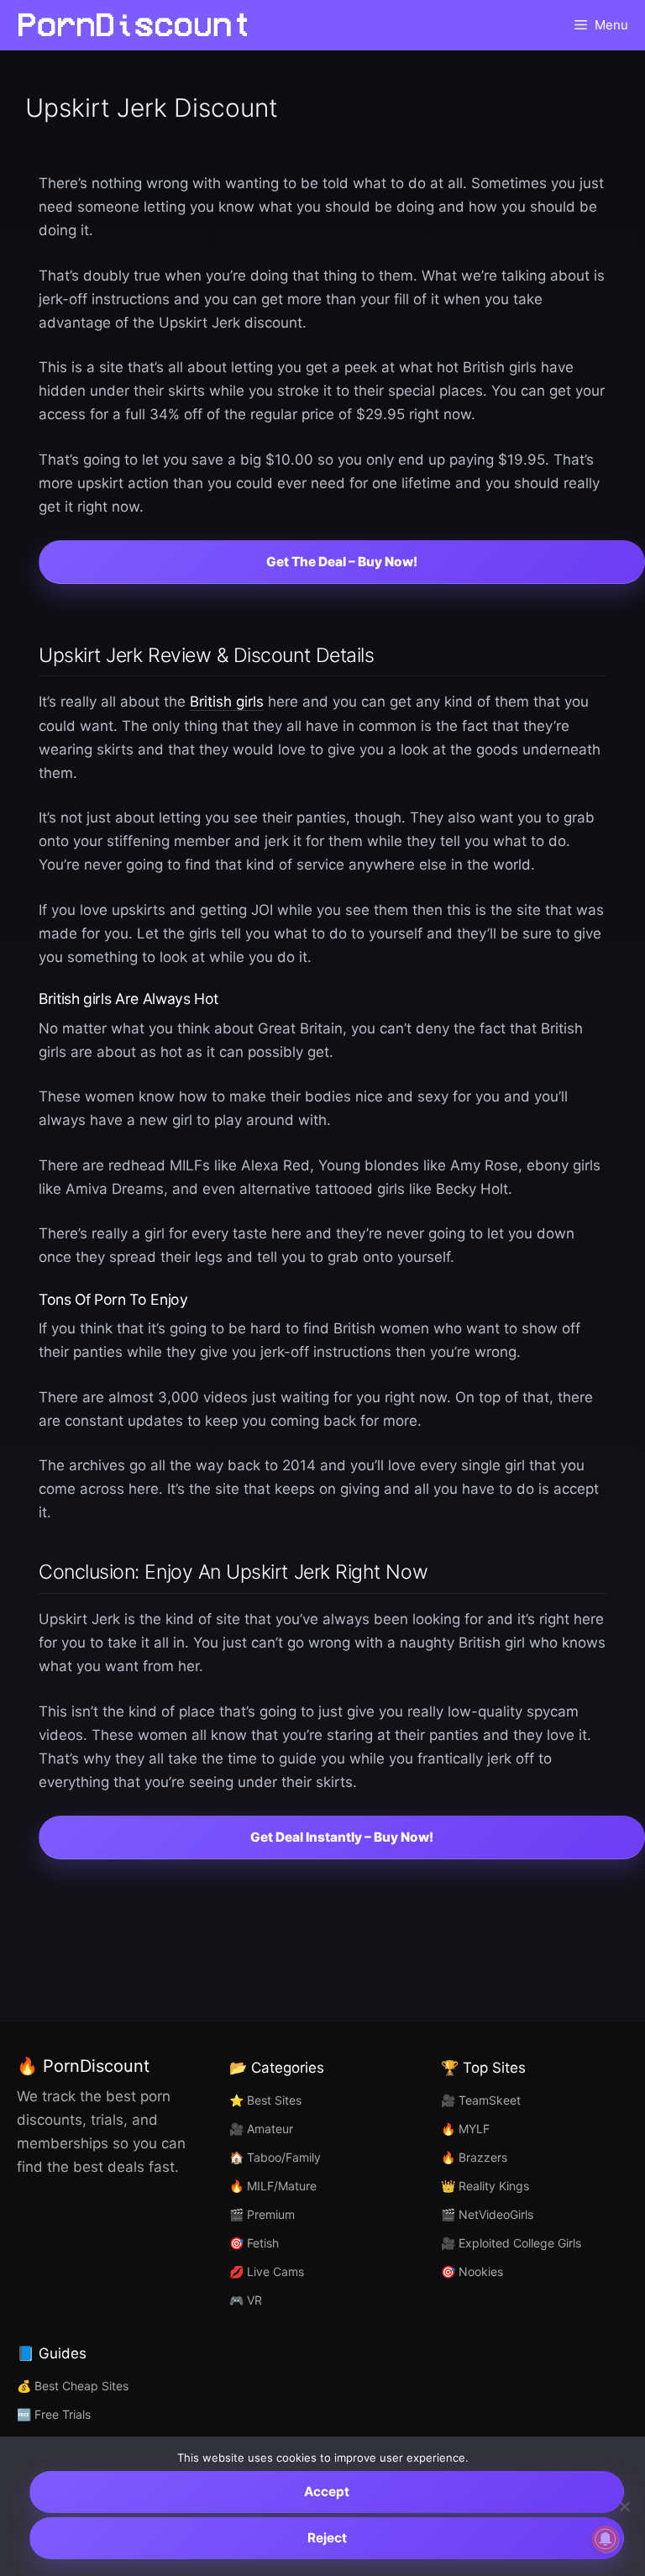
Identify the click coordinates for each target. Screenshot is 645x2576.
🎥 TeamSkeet (481, 2100)
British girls (227, 702)
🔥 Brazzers (474, 2157)
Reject (327, 2538)
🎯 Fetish (254, 2243)
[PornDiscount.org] (134, 25)
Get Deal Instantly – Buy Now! (342, 1837)
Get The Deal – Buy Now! (342, 562)
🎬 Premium (262, 2214)
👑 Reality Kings (485, 2186)
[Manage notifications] (606, 2539)
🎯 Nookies (472, 2271)
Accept (327, 2492)
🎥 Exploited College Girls (511, 2243)
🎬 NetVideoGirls (487, 2214)
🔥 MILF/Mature (273, 2186)
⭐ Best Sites (265, 2100)
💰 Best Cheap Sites (73, 2386)
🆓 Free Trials (54, 2414)
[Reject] (624, 2506)
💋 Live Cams (267, 2271)
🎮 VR (246, 2300)
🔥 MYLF (465, 2129)
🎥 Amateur (261, 2129)
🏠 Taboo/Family (275, 2157)
